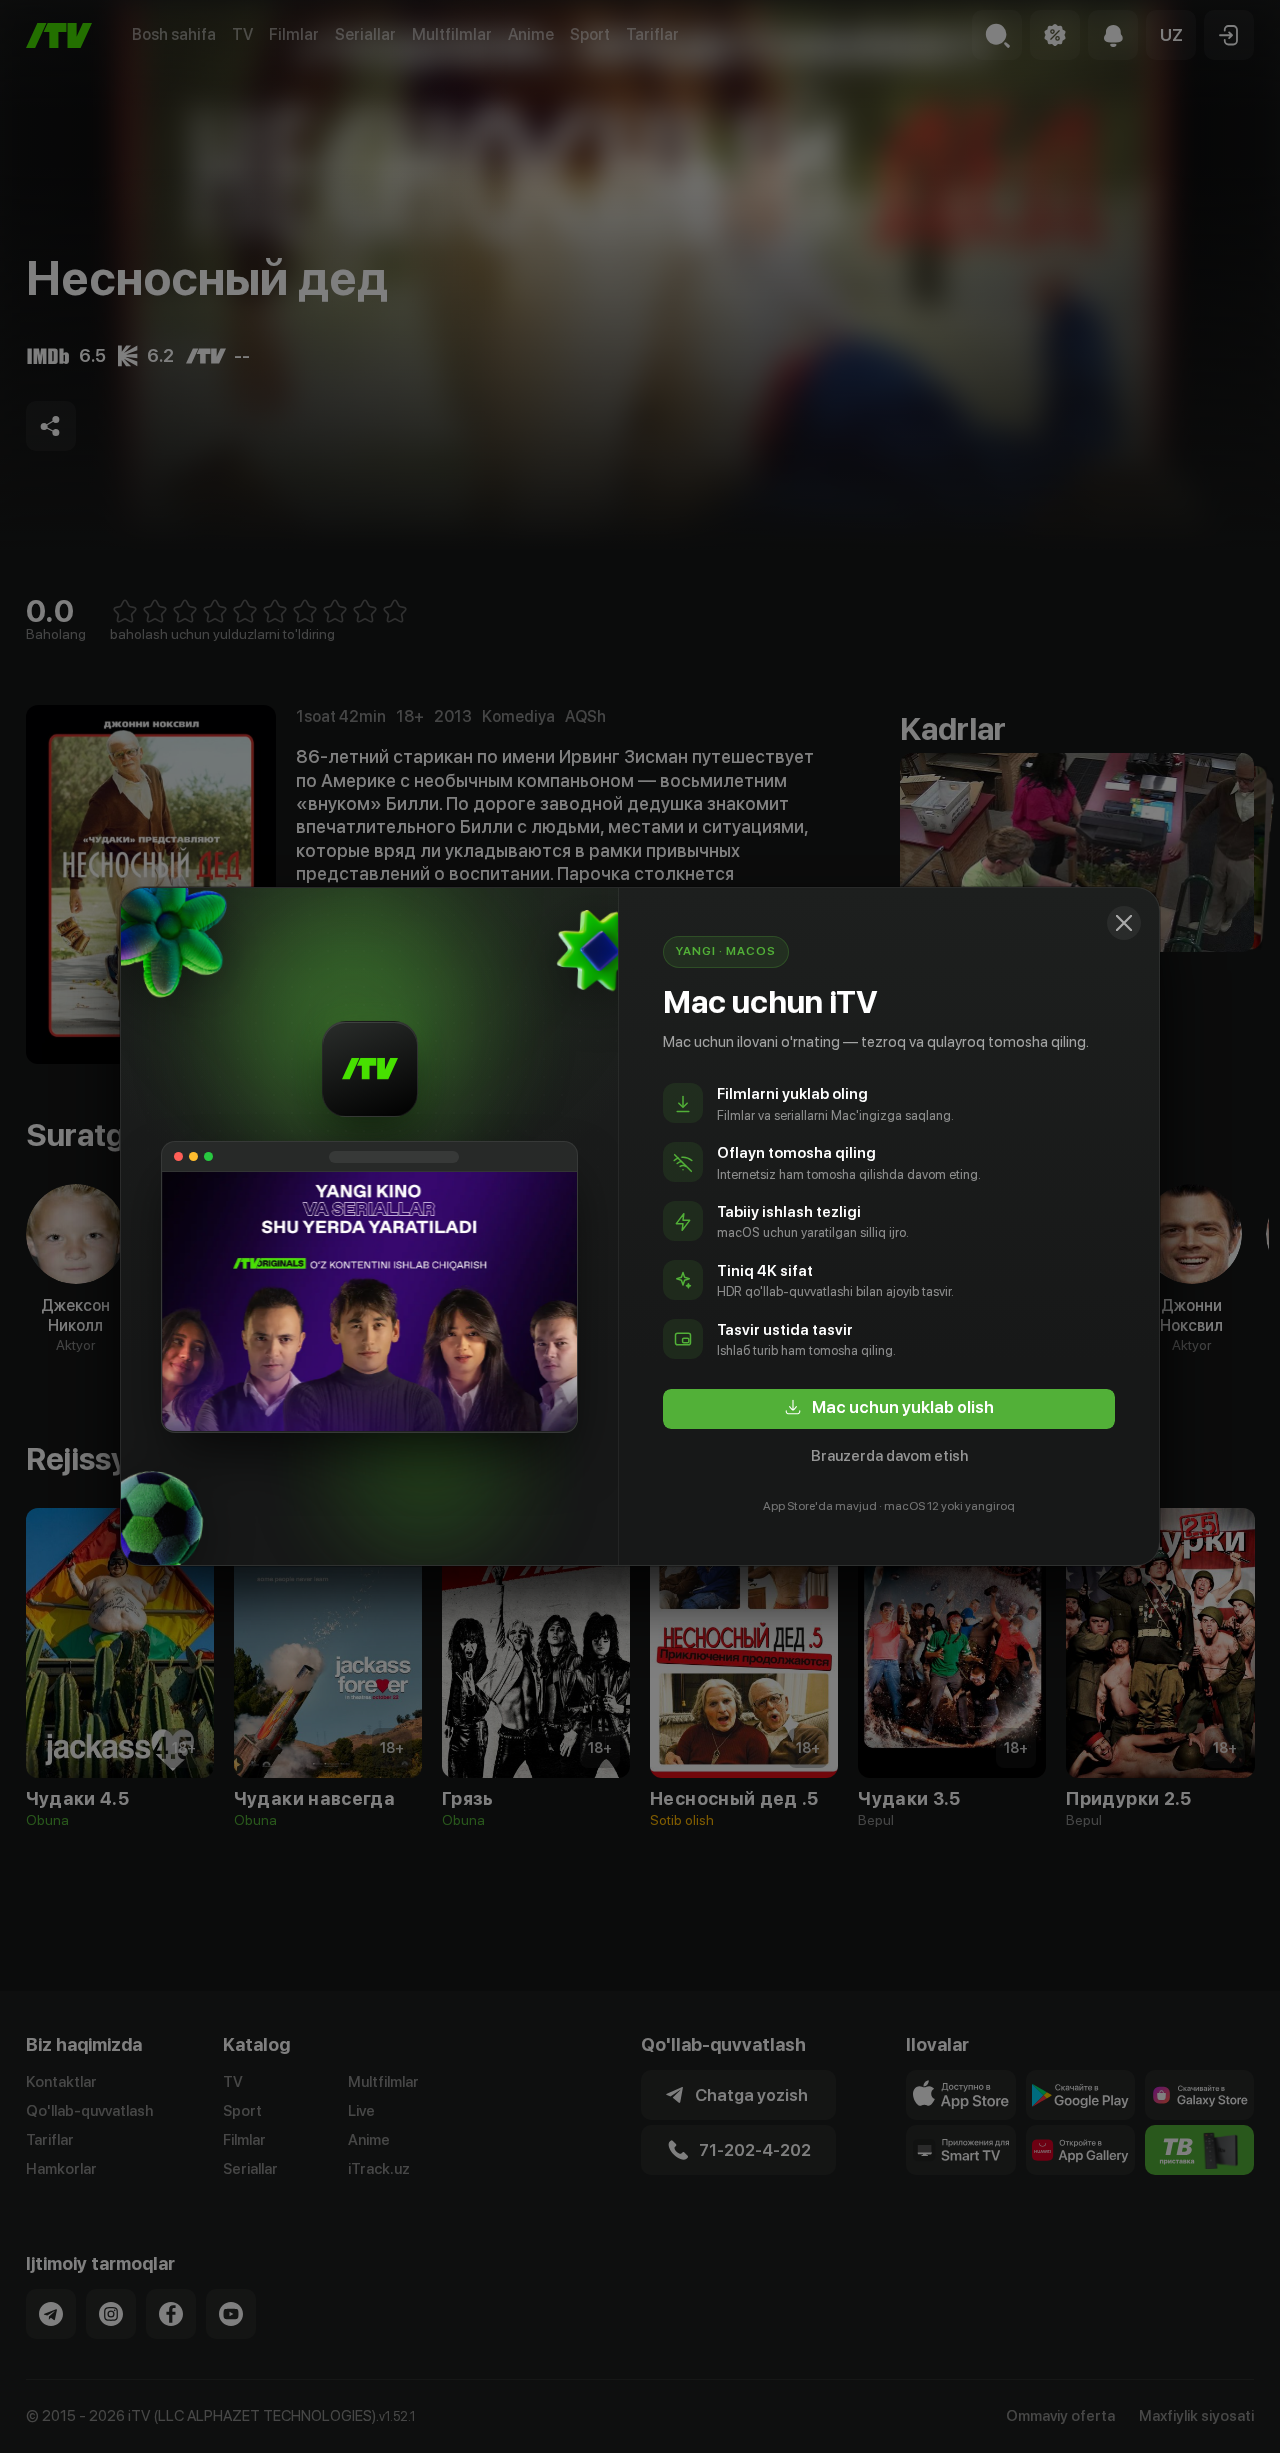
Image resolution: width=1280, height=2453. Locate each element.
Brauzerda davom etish (889, 1456)
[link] (889, 1409)
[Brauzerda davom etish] (1124, 923)
